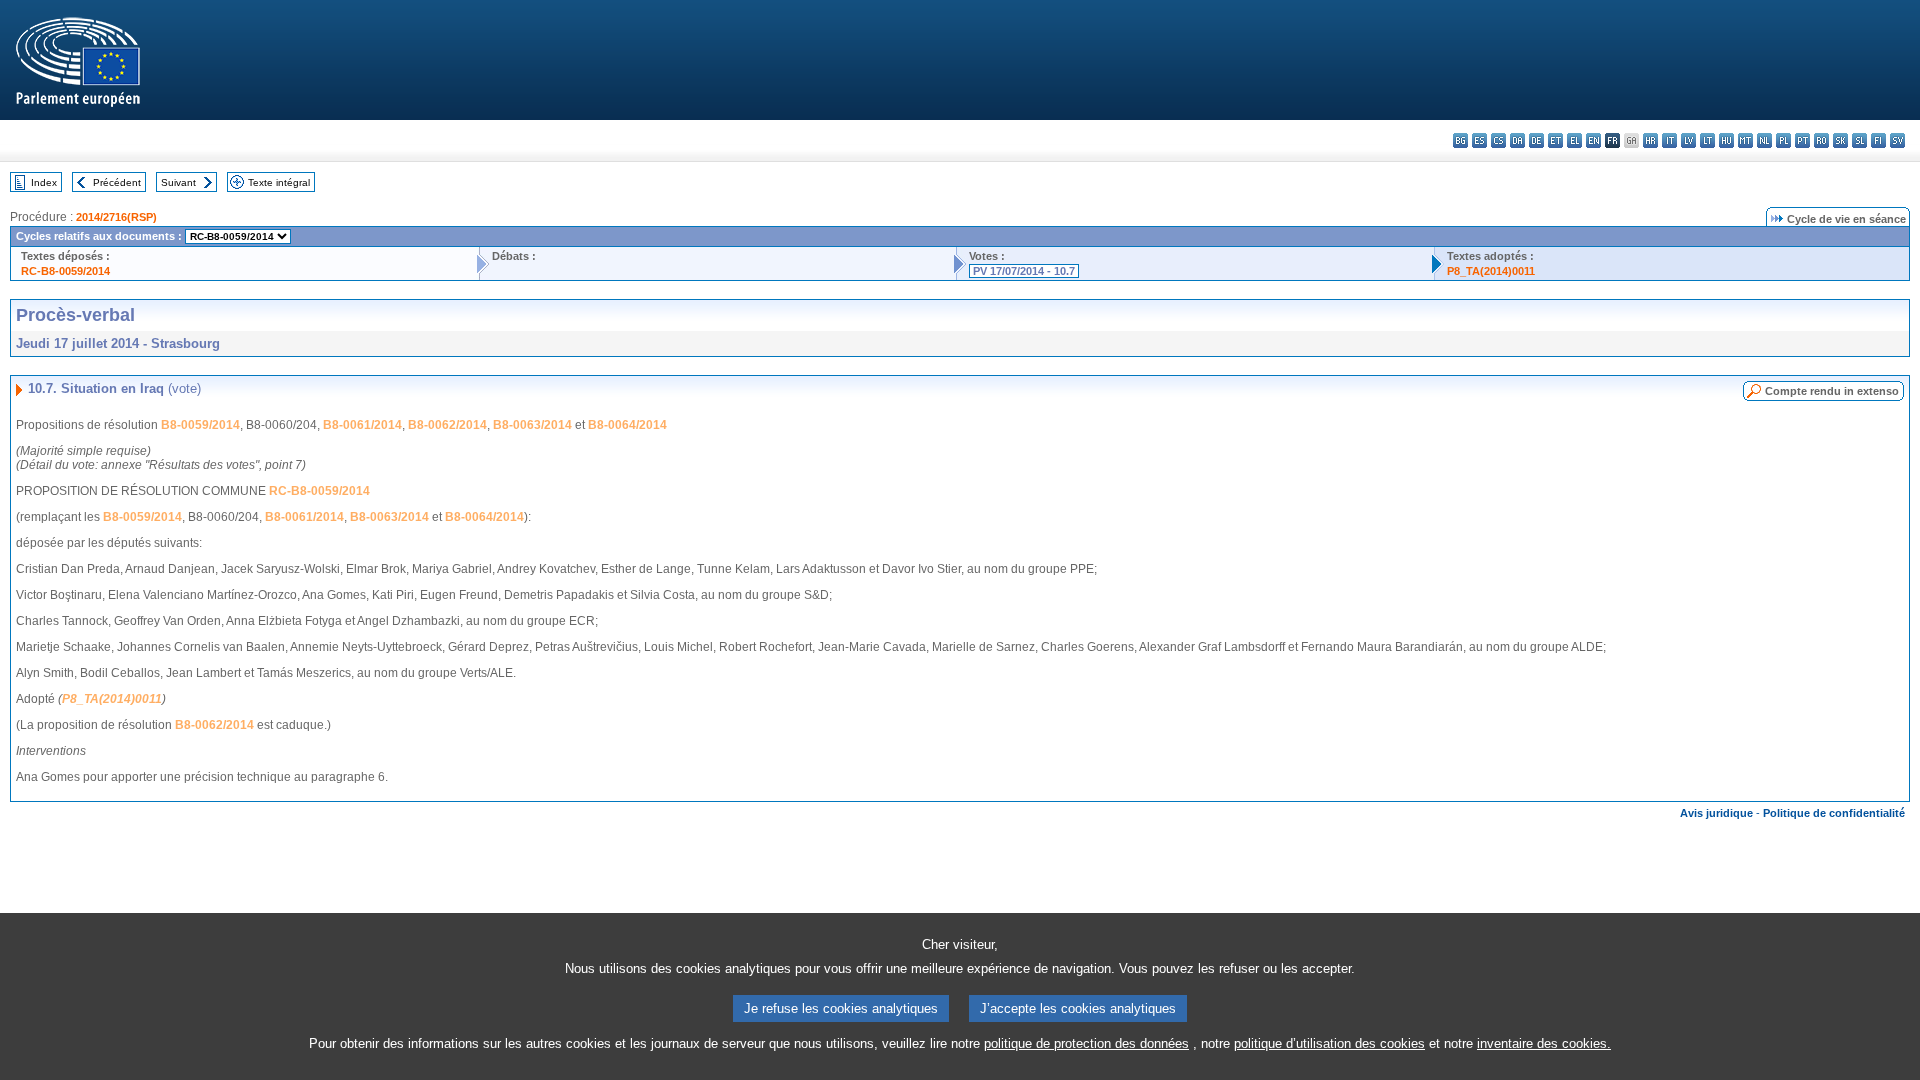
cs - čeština (1498, 140)
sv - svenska (1897, 140)
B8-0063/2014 (532, 425)
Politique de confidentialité (1834, 813)
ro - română (1821, 140)
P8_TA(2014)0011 (1491, 271)
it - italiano (1669, 140)
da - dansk (1517, 140)
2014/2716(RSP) (116, 217)
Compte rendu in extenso (1832, 391)
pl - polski (1783, 140)
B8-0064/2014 (627, 425)
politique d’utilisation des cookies (1329, 1043)
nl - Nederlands (1764, 140)
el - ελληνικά (1574, 140)
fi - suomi (1878, 140)
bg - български (1460, 140)
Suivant (178, 182)
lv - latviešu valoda (1688, 140)
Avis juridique (1716, 813)
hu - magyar (1726, 140)
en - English (1593, 140)
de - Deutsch (1536, 140)
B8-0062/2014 (447, 425)
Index (44, 182)
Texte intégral (279, 182)
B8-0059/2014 (200, 425)
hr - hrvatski (1650, 140)
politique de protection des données (1086, 1043)
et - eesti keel (1555, 140)
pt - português (1802, 140)
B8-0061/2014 (362, 425)
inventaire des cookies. (1544, 1043)
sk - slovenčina (1840, 140)
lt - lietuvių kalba (1707, 140)
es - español (1479, 140)
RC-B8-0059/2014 (65, 271)
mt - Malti (1745, 140)
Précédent (117, 182)
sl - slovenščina (1859, 140)
